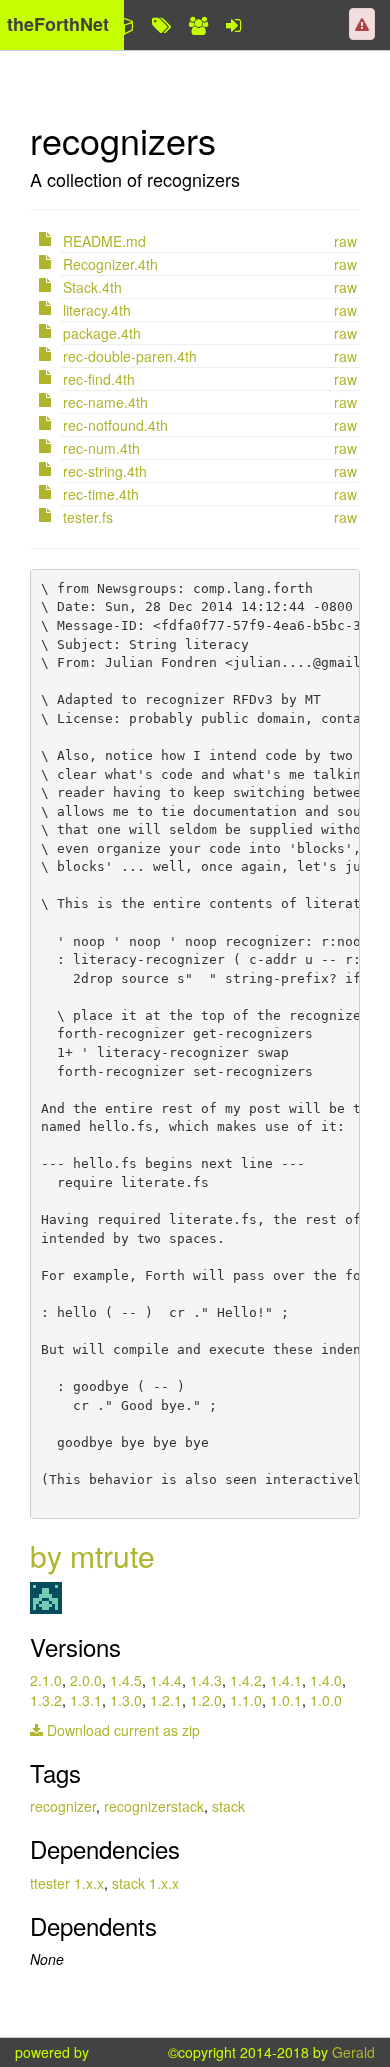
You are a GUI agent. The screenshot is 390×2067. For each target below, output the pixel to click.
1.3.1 (86, 1700)
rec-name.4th (105, 402)
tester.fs (88, 517)
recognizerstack (154, 1806)
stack (228, 1806)
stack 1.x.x (145, 1883)
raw (345, 241)
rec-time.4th (101, 494)
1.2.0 (206, 1700)
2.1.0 (46, 1680)
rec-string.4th (105, 471)
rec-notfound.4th (115, 425)
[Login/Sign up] (233, 25)
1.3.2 (46, 1700)
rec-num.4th (101, 448)
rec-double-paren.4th (130, 356)
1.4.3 (206, 1680)
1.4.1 (286, 1680)
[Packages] (125, 25)
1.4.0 (326, 1680)
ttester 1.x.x (67, 1883)
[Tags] (161, 25)
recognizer (63, 1806)
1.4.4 (166, 1680)
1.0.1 (286, 1700)
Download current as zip (121, 1730)
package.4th (102, 333)
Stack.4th (92, 287)
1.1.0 (246, 1700)
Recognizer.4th (110, 264)
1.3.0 (126, 1700)
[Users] (198, 25)
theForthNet (58, 24)
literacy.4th (97, 310)
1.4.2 (246, 1680)
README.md (104, 241)
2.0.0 (86, 1680)
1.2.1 (166, 1700)
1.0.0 (326, 1700)
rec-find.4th (99, 379)
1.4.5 (126, 1680)
